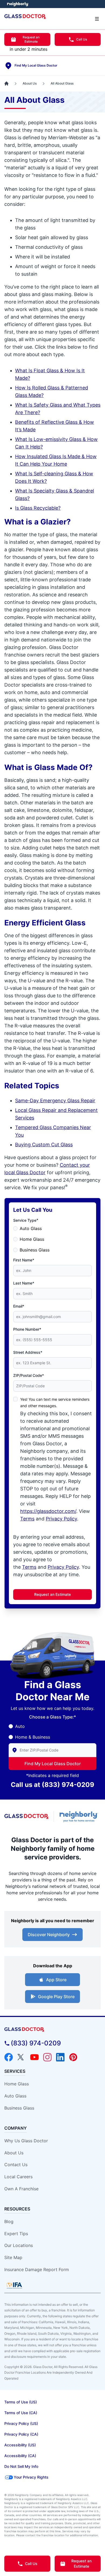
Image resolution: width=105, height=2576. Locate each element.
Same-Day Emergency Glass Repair (55, 1101)
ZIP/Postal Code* (29, 1375)
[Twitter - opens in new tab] (22, 2057)
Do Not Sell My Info (21, 2466)
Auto (20, 1726)
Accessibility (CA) (20, 2456)
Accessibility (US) (20, 2445)
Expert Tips (16, 2234)
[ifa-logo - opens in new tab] (14, 2285)
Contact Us (16, 2165)
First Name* (24, 1260)
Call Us (82, 39)
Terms (27, 1519)
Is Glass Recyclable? (38, 508)
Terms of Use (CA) (21, 2413)
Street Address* (28, 1352)
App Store (56, 1980)
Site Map (13, 2257)
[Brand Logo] (52, 2030)
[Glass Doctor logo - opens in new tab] (27, 1816)
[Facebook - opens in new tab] (9, 2057)
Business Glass (35, 1250)
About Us (14, 2153)
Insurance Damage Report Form (37, 2269)
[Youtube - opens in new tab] (34, 2057)
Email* (19, 1306)
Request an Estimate (31, 39)
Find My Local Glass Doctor (53, 1764)
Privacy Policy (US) (21, 2423)
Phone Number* (27, 1329)
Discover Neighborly (49, 1935)
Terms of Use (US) (21, 2402)
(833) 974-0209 (68, 1785)
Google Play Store (56, 1997)
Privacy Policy (61, 1519)
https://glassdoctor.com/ (48, 1511)
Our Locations (19, 2245)
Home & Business (33, 1737)
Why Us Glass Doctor (26, 2141)
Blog (9, 2221)
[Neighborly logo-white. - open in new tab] (18, 4)
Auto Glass (31, 1228)
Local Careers (18, 2177)
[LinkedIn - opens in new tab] (60, 2057)
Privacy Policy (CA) (21, 2434)
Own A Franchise (21, 2189)
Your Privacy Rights (31, 2477)
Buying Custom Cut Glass (44, 1145)
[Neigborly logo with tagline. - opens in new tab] (80, 1817)
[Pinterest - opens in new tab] (73, 2057)
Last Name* (24, 1283)
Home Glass (32, 1239)
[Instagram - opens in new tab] (47, 2057)
